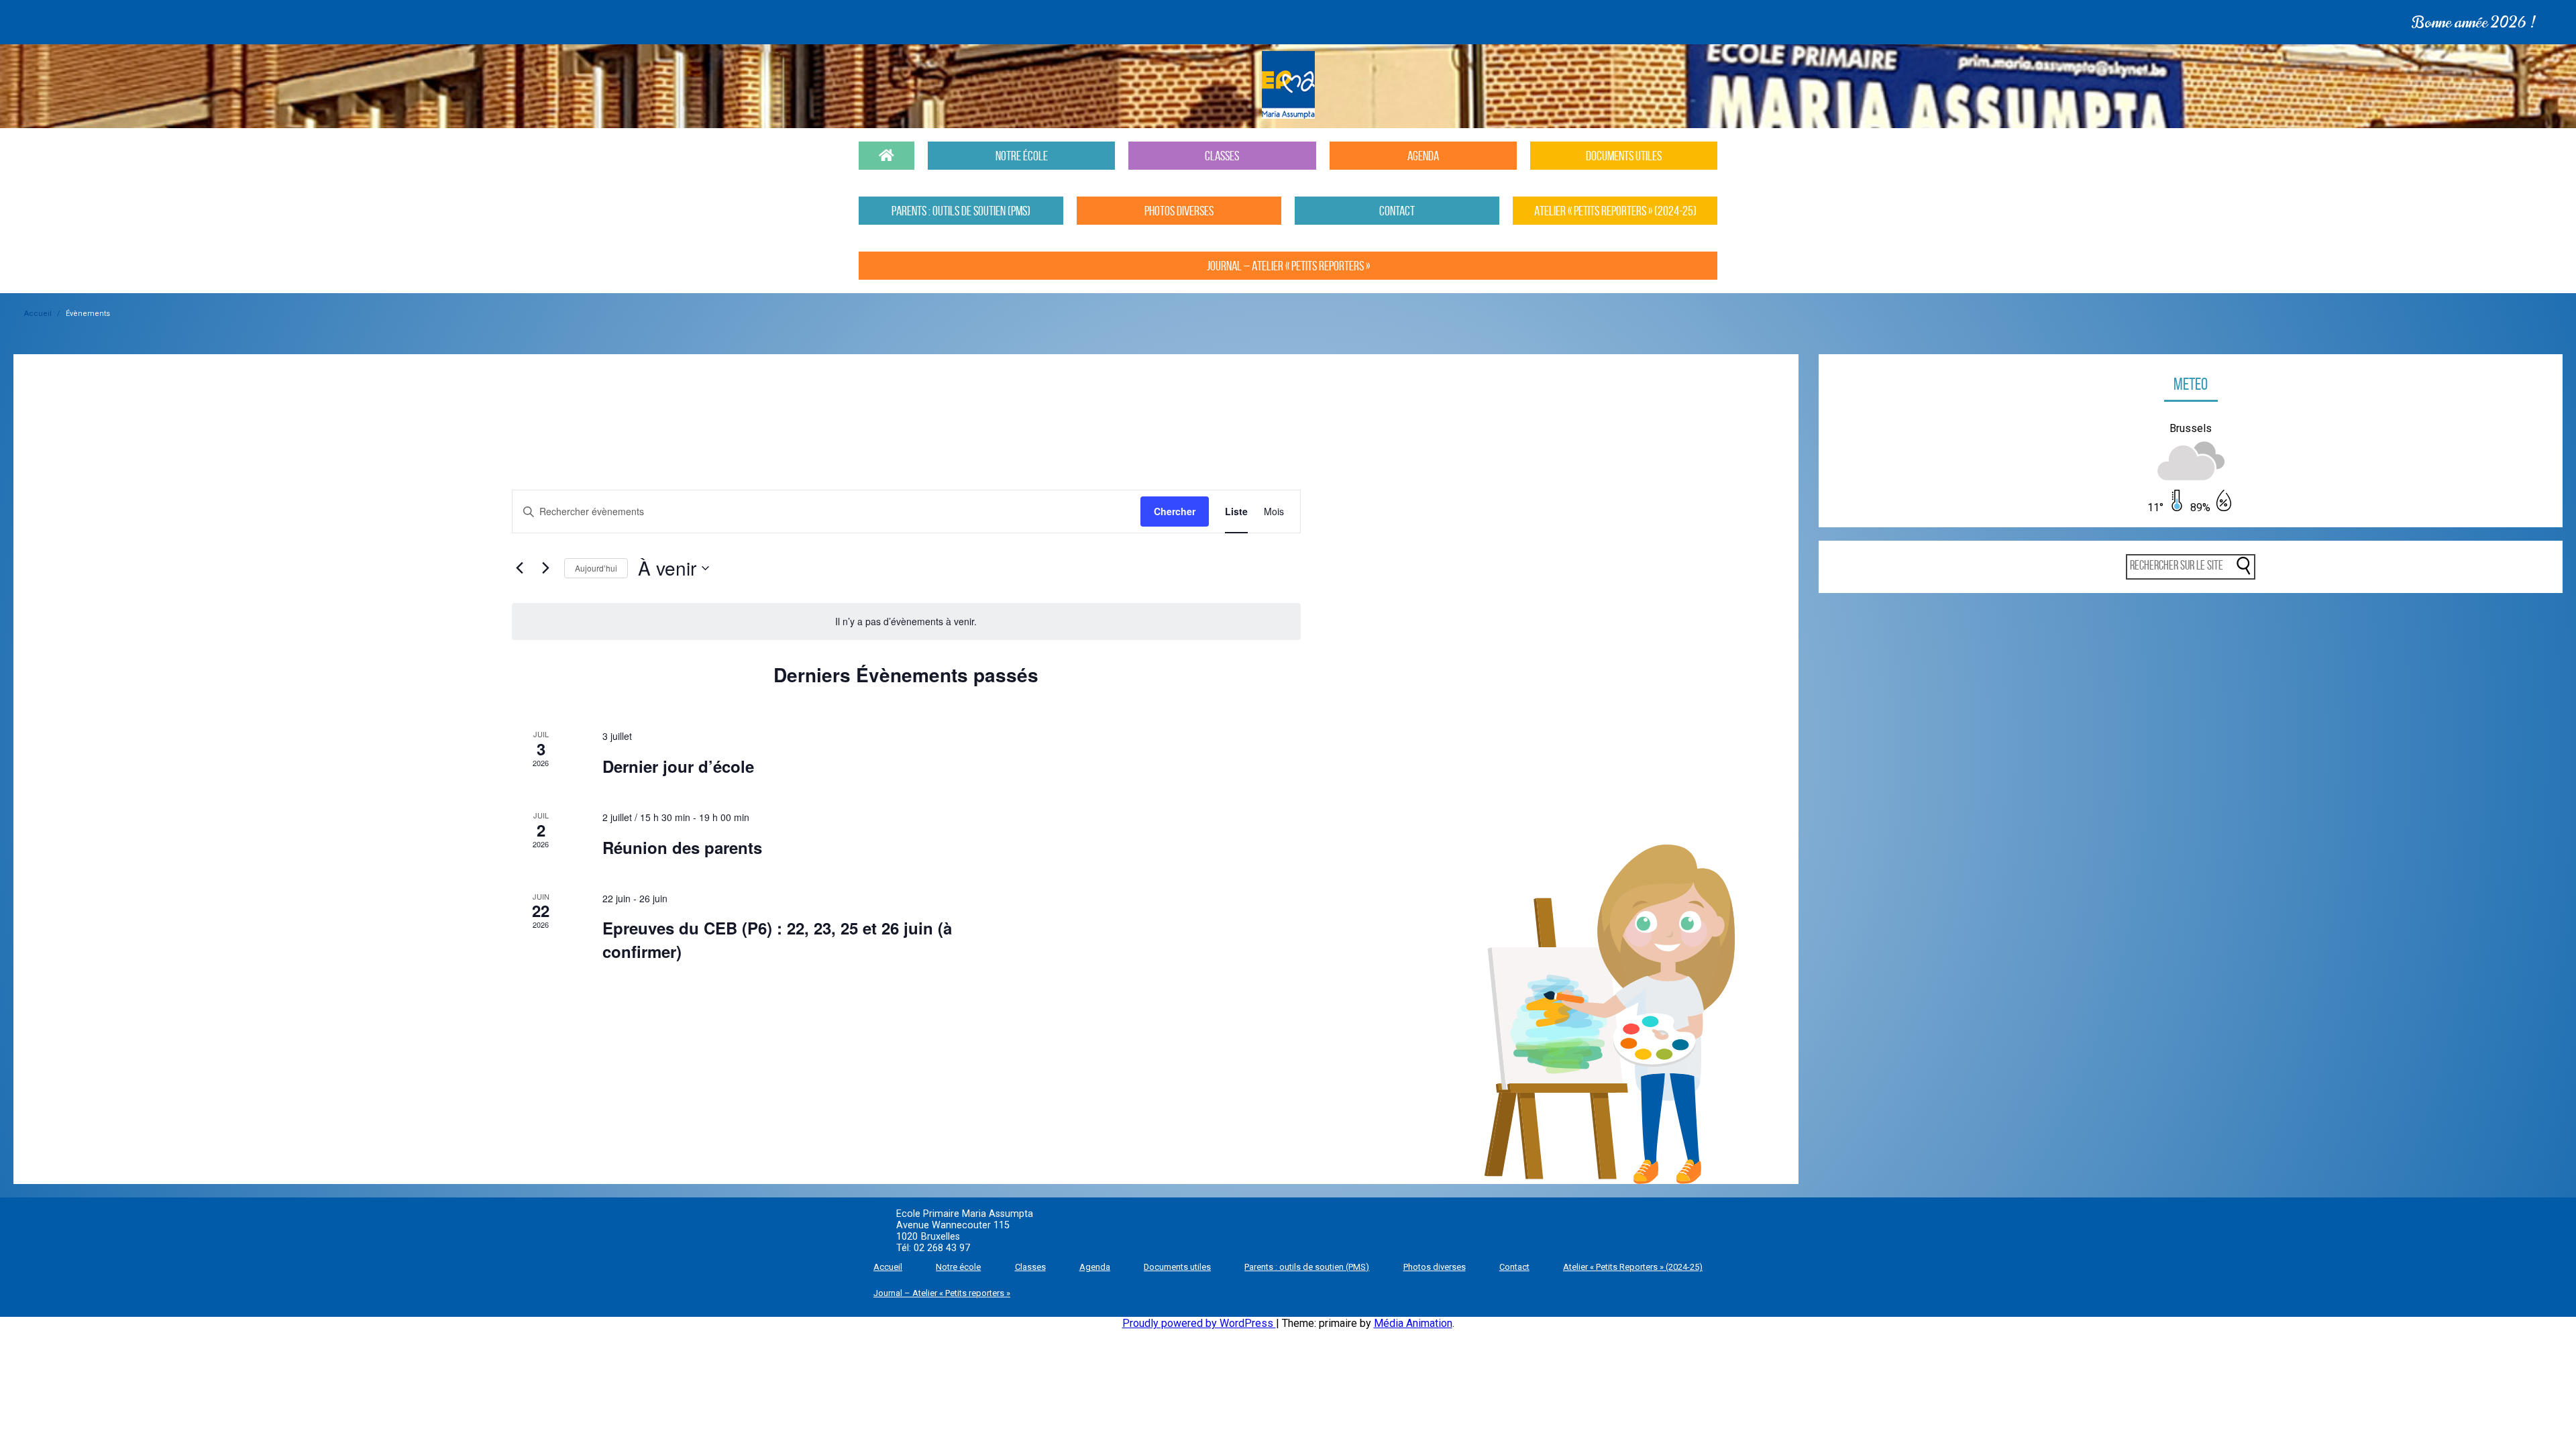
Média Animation (1413, 1323)
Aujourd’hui (596, 568)
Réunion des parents (682, 847)
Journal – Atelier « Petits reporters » (942, 1293)
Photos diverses (1435, 1267)
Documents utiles (1177, 1267)
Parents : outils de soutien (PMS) (1307, 1267)
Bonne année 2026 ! (672, 22)
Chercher (1175, 511)
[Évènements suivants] (546, 568)
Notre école (958, 1267)
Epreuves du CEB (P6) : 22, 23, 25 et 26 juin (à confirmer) (777, 939)
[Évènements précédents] (520, 568)
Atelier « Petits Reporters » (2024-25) (1633, 1267)
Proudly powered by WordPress (1199, 1323)
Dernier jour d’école (678, 766)
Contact (1514, 1267)
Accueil (38, 314)
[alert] (906, 622)
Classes (1030, 1267)
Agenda (1095, 1267)
